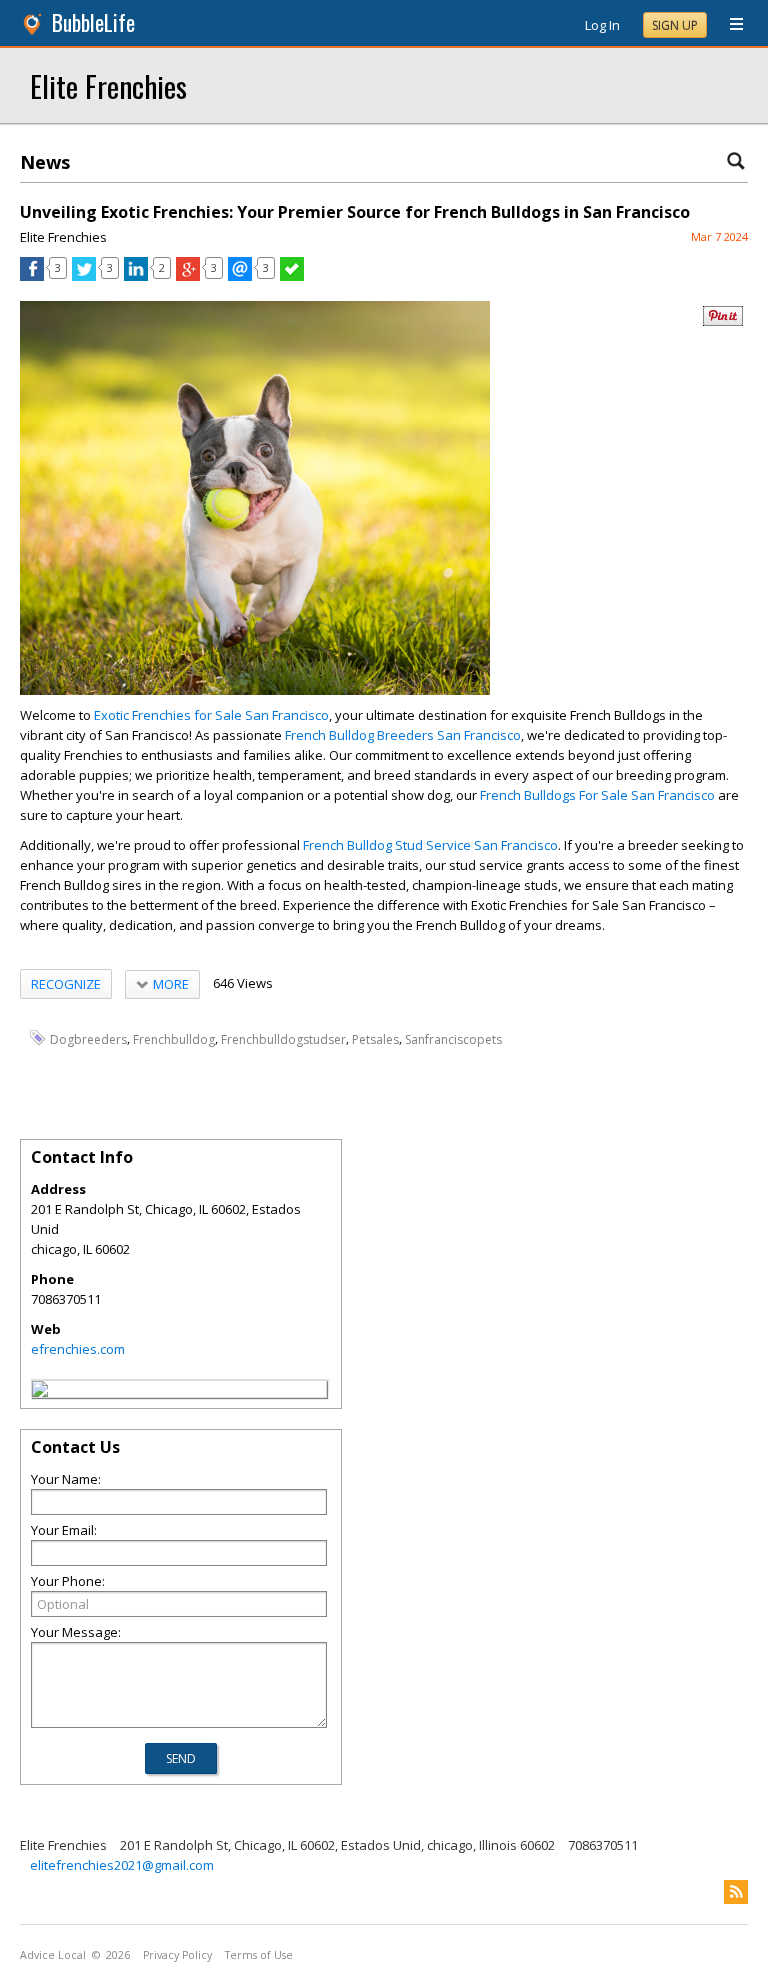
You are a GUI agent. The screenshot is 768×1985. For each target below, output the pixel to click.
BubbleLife (93, 22)
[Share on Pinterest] (723, 321)
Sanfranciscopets (453, 1038)
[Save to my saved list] (292, 276)
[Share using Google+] (188, 276)
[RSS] (736, 1892)
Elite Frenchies (108, 85)
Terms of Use (259, 1955)
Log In (602, 25)
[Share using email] (240, 276)
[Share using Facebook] (32, 276)
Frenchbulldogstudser (283, 1038)
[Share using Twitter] (84, 276)
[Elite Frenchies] (40, 1392)
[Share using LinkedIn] (136, 276)
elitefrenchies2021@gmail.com (122, 1865)
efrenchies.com (78, 1349)
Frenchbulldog (174, 1038)
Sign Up (675, 25)
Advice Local (53, 1955)
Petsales (375, 1038)
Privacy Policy (177, 1955)
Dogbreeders (88, 1038)
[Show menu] (729, 25)
